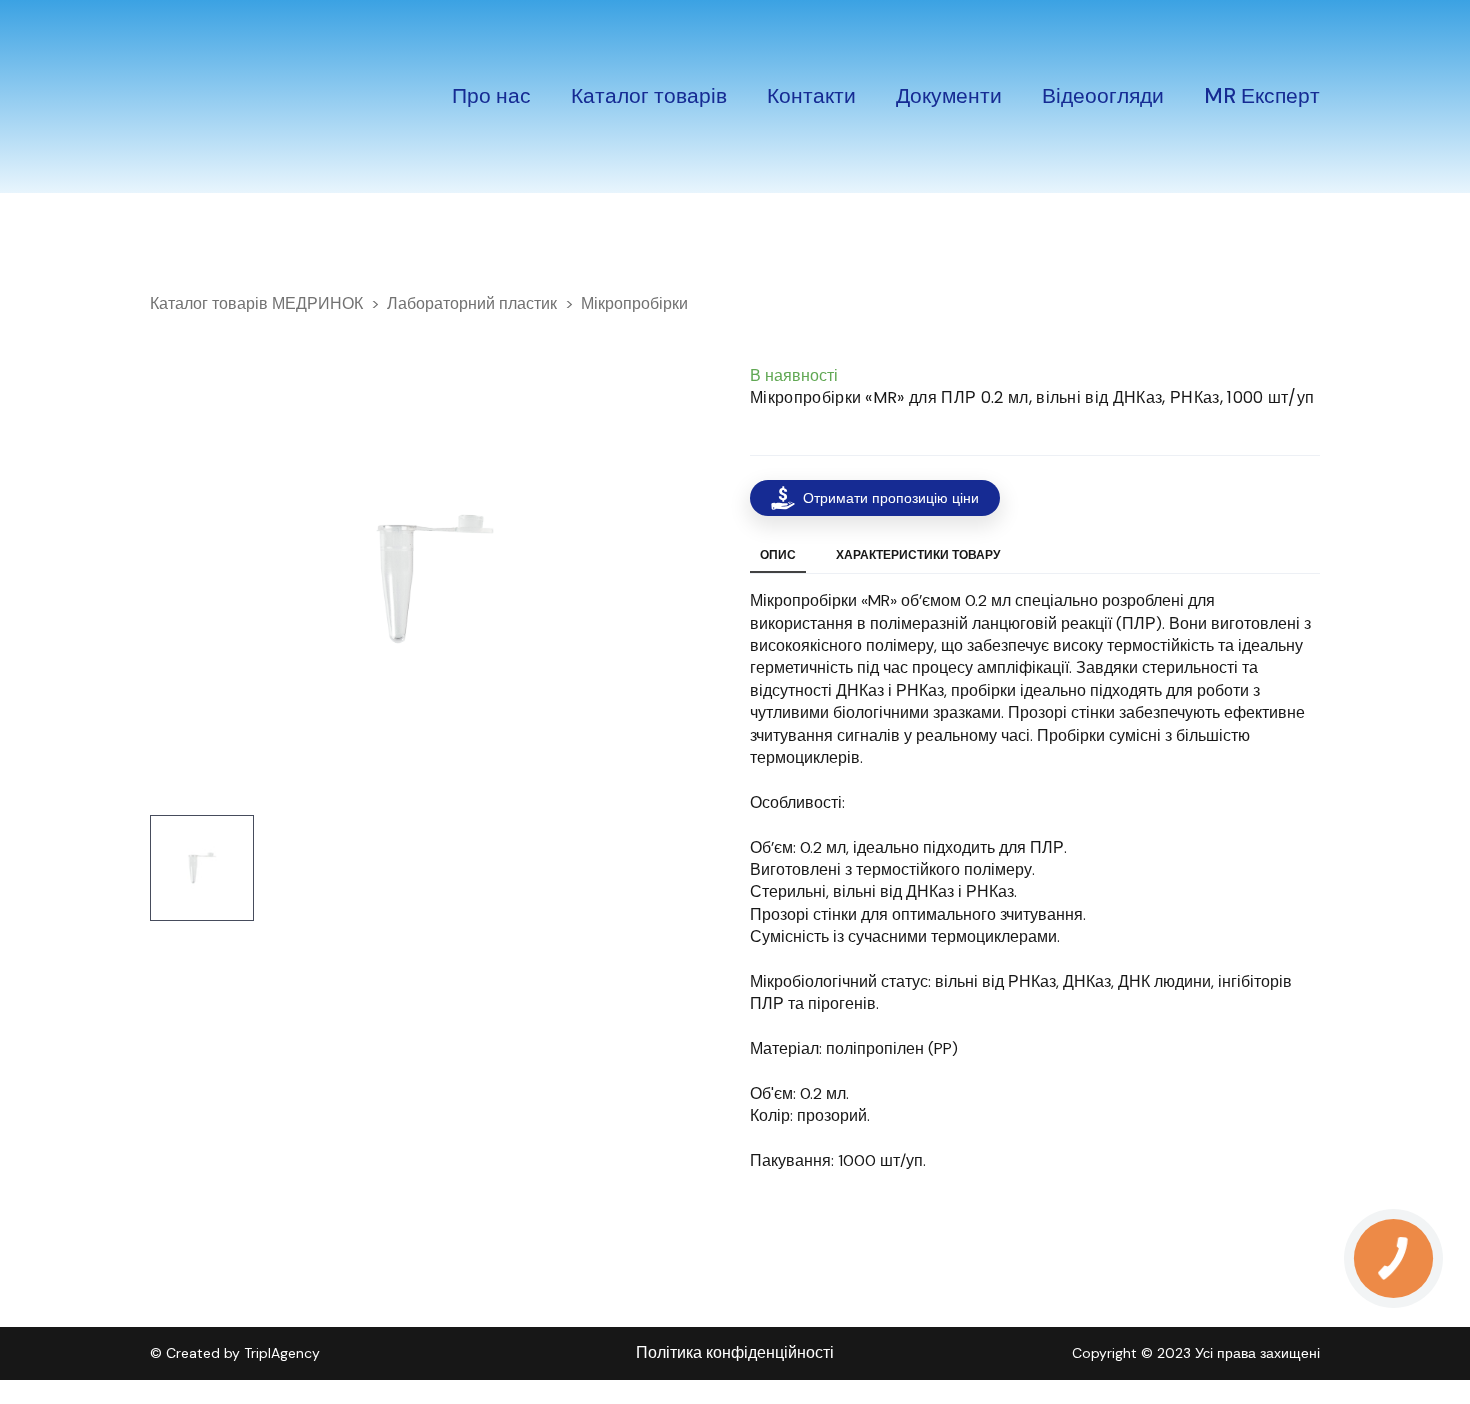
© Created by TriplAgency (235, 1353)
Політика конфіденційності (735, 1352)
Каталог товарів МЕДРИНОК (256, 303)
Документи (949, 96)
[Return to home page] (216, 96)
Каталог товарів (649, 96)
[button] (875, 498)
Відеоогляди (1103, 96)
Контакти (811, 96)
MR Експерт (1262, 96)
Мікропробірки (634, 303)
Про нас (491, 96)
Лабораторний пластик (472, 303)
